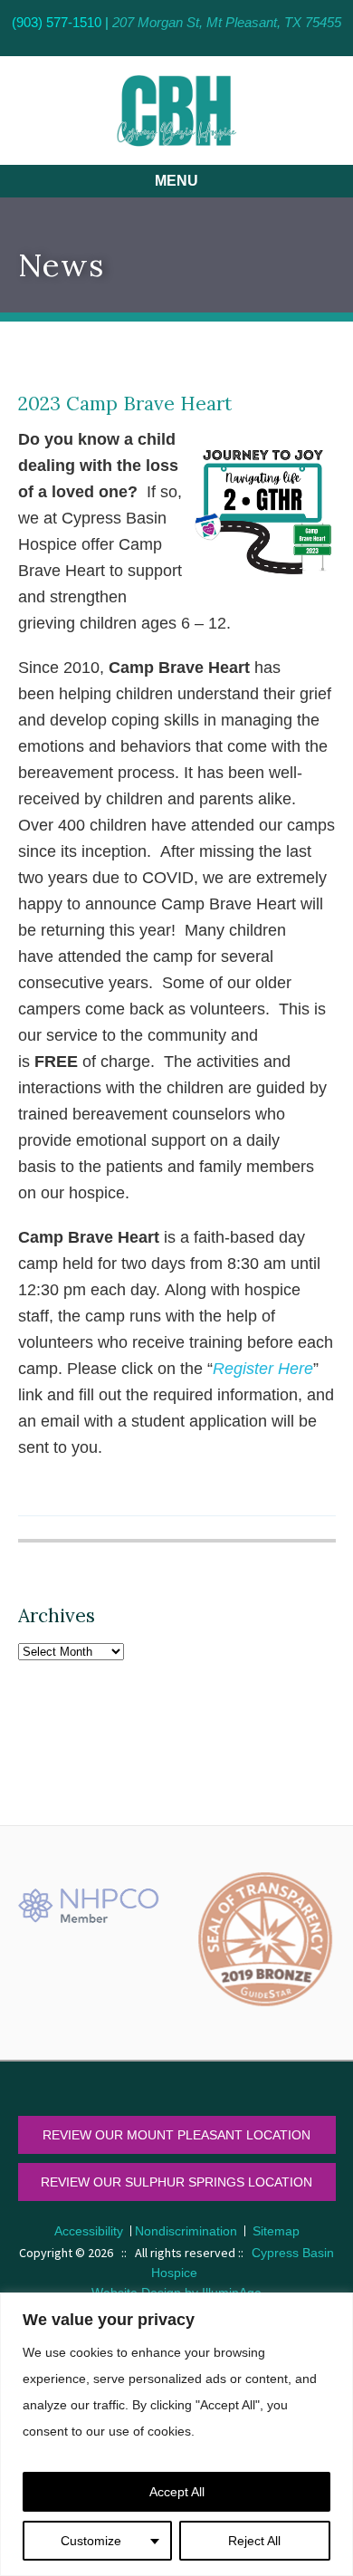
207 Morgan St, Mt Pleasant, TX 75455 (227, 22)
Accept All (177, 2492)
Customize (91, 2541)
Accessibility (89, 2231)
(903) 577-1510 (57, 22)
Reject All (254, 2541)
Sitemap (276, 2231)
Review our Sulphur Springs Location (176, 2182)
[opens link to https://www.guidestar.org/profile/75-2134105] (265, 1939)
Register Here (263, 1369)
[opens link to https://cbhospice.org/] (176, 111)
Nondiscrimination (186, 2231)
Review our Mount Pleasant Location (176, 2135)
